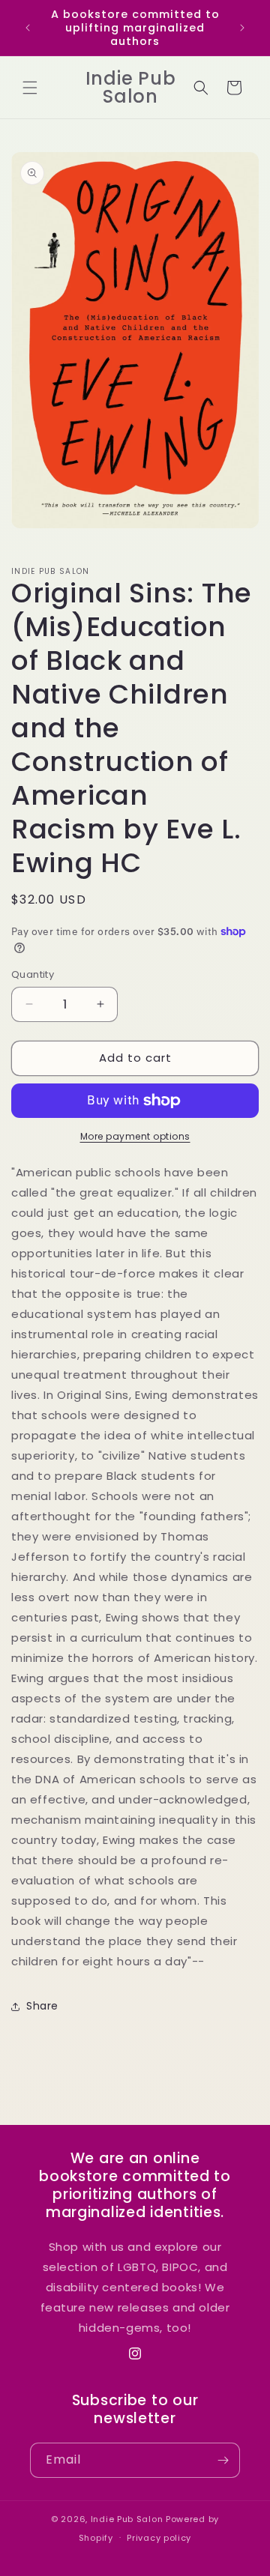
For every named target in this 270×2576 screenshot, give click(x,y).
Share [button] (42, 2006)
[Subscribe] (223, 2460)
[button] (30, 88)
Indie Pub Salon (127, 2519)
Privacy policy (159, 2538)
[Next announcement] (242, 28)
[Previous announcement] (28, 28)
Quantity (33, 974)
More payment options (135, 1136)
